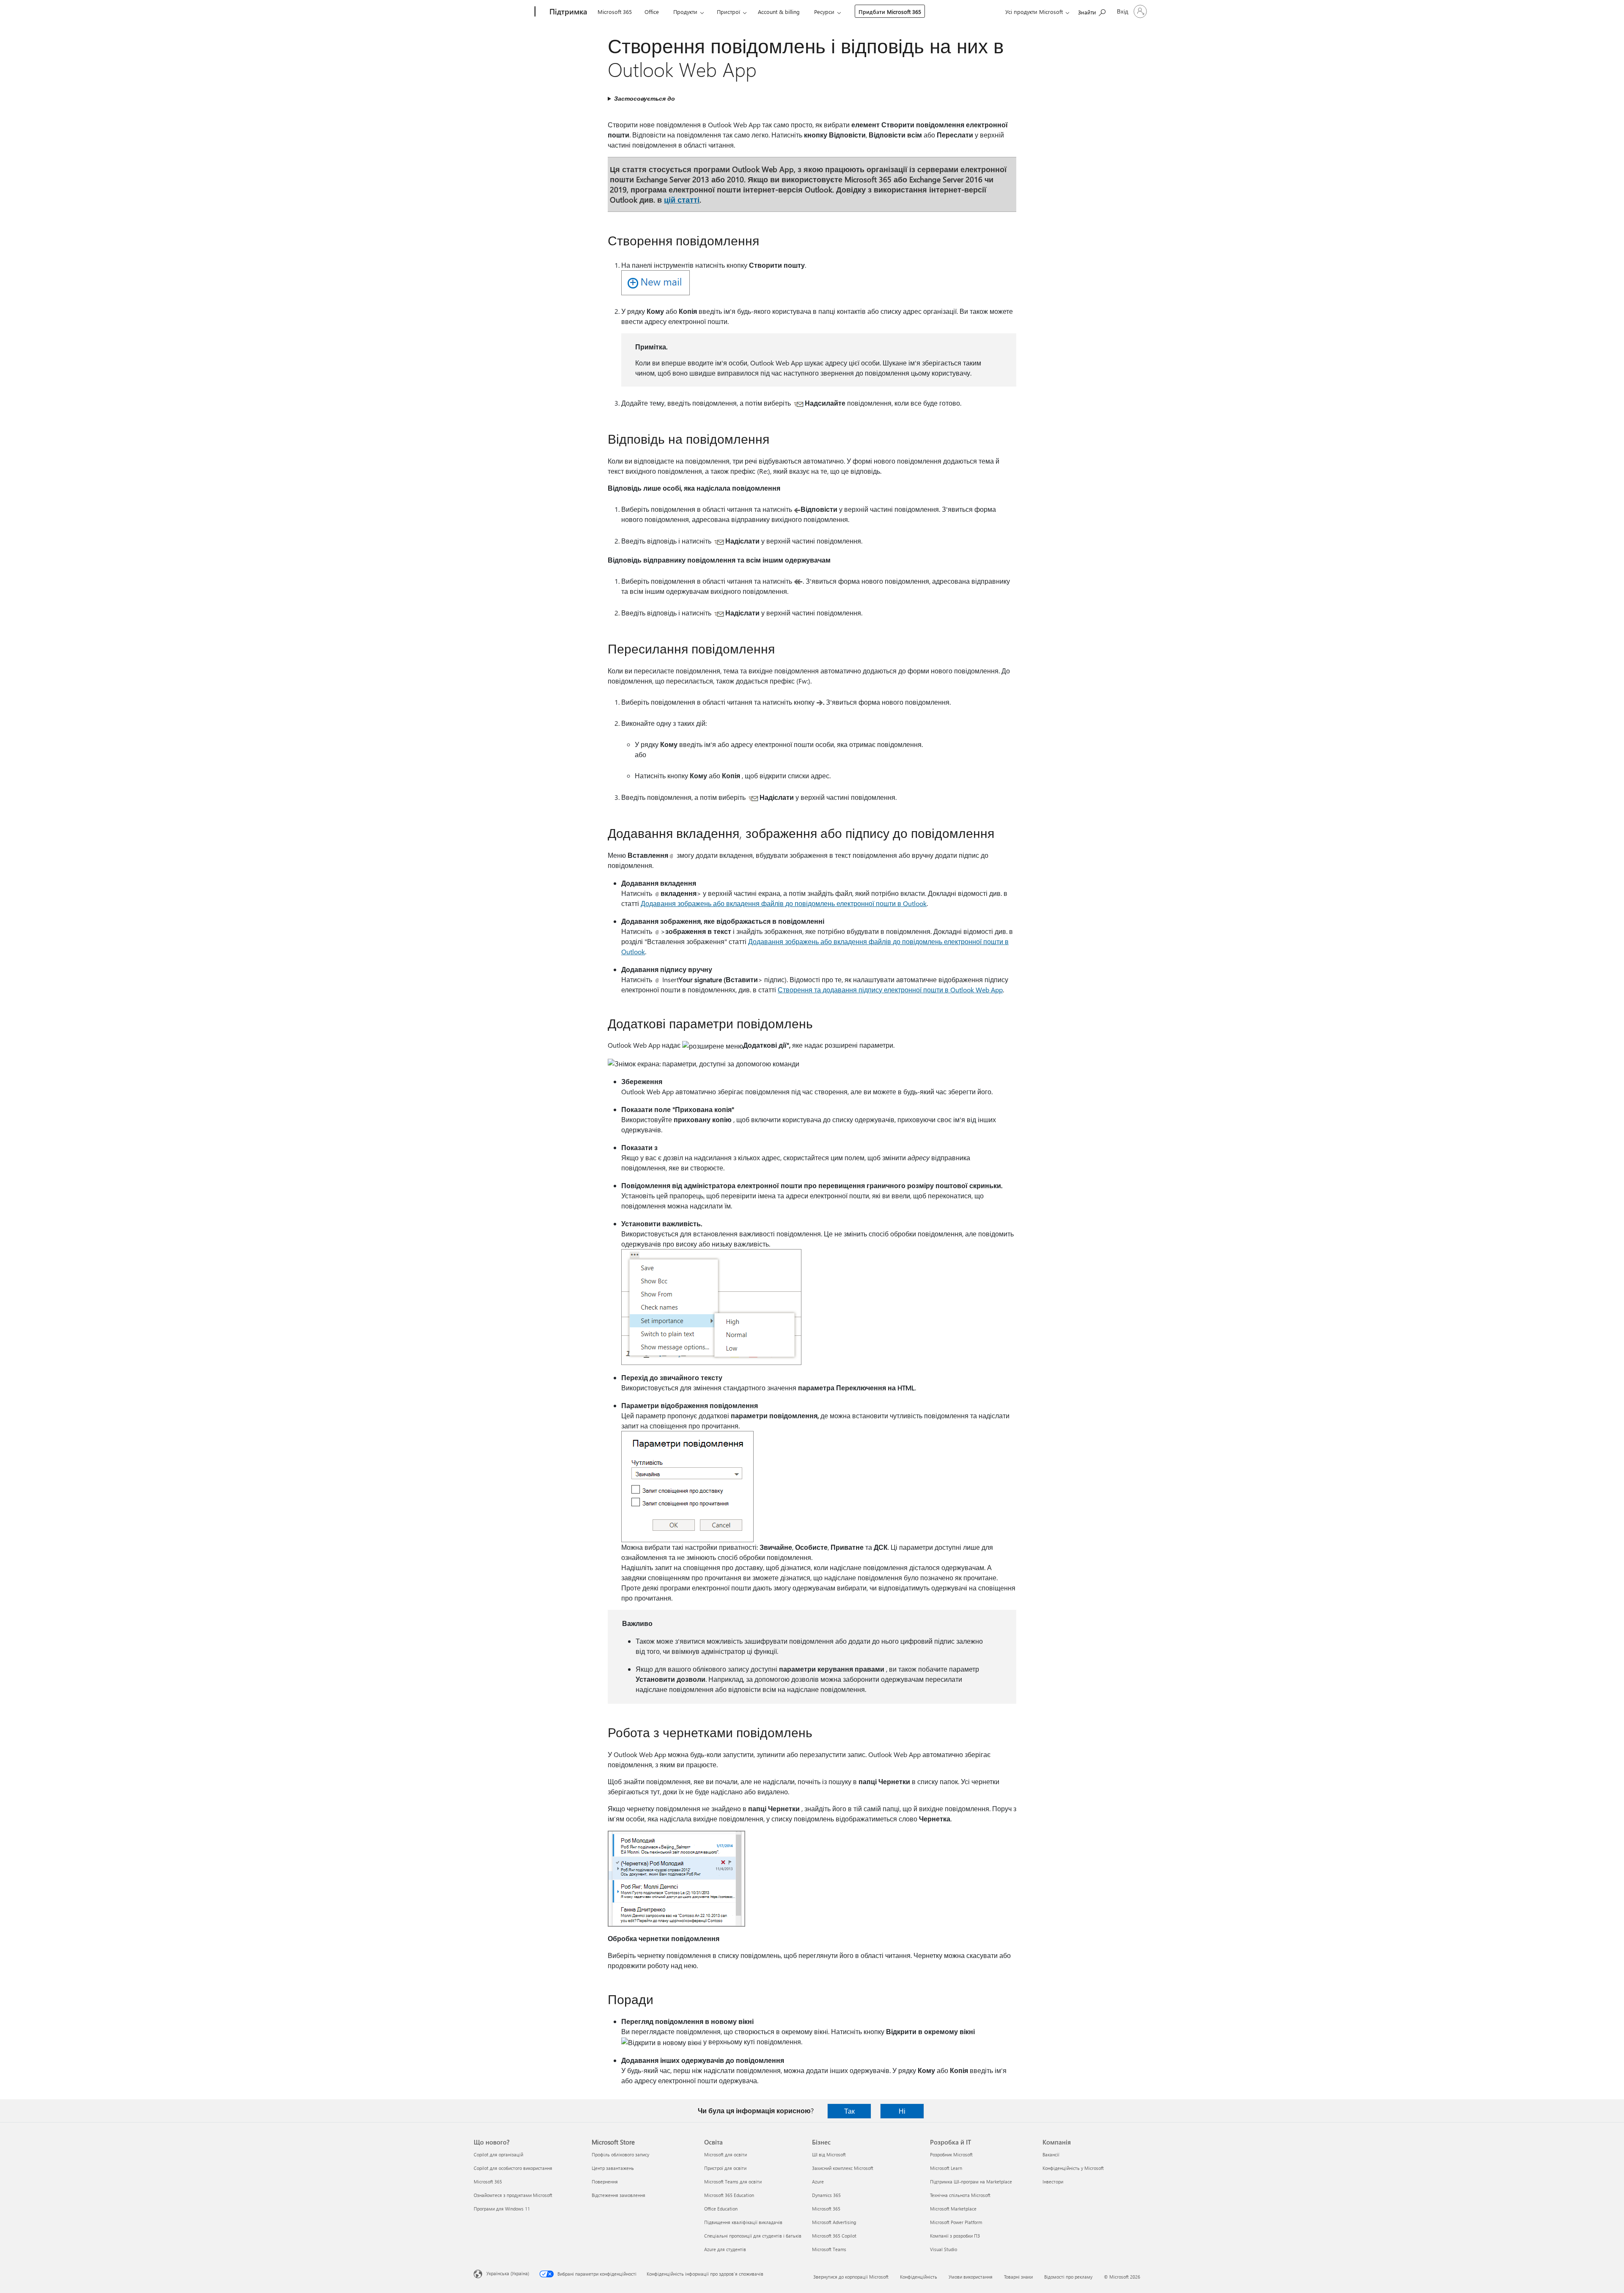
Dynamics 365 (826, 2195)
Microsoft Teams (829, 2249)
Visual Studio (944, 2249)
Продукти (685, 12)
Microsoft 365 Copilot (834, 2236)
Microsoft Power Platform (956, 2222)
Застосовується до (645, 98)
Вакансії (1051, 2154)
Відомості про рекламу (1068, 2277)
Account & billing (779, 12)
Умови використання (971, 2277)
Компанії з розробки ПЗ (955, 2236)
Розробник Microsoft (951, 2154)
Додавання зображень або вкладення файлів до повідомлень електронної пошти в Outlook (784, 903)
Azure (818, 2182)
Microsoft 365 (615, 12)
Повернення (605, 2182)
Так (849, 2111)
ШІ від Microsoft (829, 2154)
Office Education (721, 2209)
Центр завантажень (613, 2168)
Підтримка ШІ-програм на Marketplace (971, 2182)
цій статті (682, 199)
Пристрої (728, 12)
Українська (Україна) (508, 2273)
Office (652, 12)
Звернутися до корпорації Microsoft (851, 2277)
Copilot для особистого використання (513, 2168)
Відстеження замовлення (619, 2195)
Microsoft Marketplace (953, 2209)
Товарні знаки (1018, 2277)
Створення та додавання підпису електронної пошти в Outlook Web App (890, 990)
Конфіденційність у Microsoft (1073, 2168)
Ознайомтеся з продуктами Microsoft (513, 2195)
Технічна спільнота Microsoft (960, 2195)
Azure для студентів (725, 2249)
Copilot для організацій (498, 2154)
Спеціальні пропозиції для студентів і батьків (753, 2236)
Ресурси (824, 12)
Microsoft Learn (946, 2168)
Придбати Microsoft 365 (890, 12)
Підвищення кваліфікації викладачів (743, 2222)
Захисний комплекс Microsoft (843, 2168)
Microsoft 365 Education (729, 2195)
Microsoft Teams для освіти (733, 2182)
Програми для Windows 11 (502, 2209)
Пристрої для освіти (725, 2168)
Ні (902, 2111)
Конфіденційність (919, 2277)
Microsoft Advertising (834, 2222)
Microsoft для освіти (726, 2154)
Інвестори (1053, 2182)
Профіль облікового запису (620, 2154)
